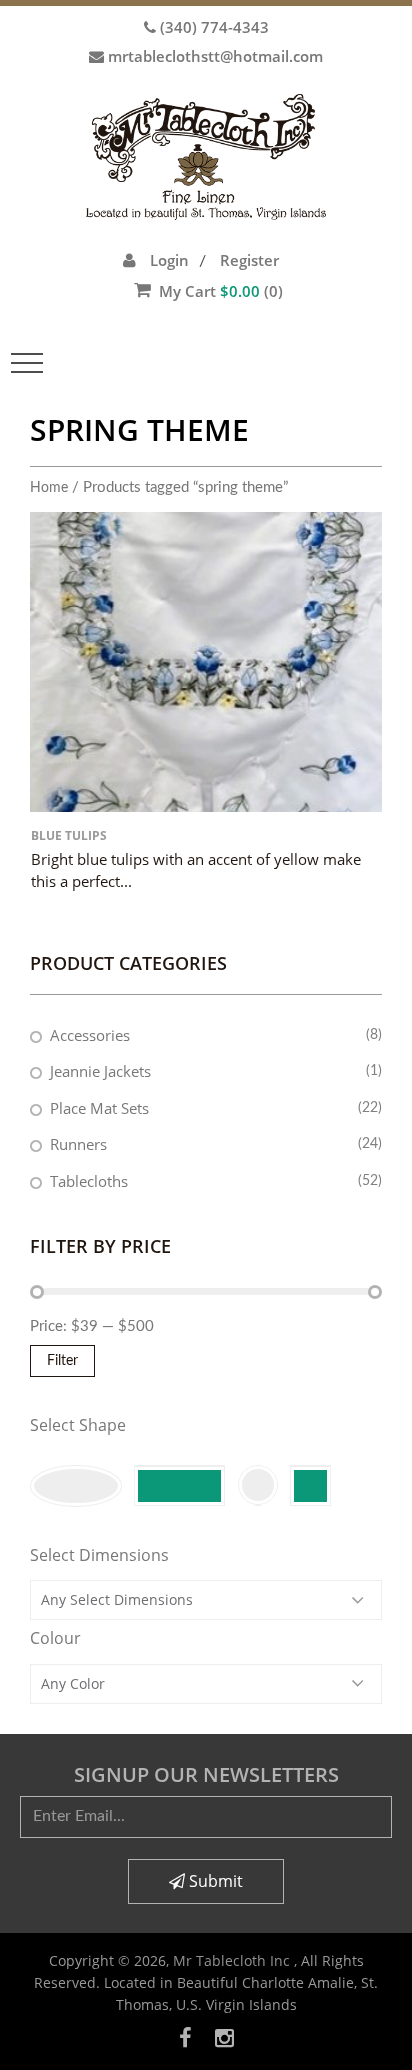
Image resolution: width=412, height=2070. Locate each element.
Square (310, 1485)
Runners (78, 1144)
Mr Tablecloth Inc (233, 1960)
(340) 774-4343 (214, 27)
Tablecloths (89, 1181)
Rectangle (179, 1485)
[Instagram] (224, 2037)
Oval (76, 1486)
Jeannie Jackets (100, 1071)
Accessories (90, 1035)
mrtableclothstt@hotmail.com (215, 56)
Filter (62, 1361)
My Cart (221, 291)
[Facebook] (185, 2037)
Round (257, 1485)
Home (49, 488)
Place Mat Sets (99, 1108)
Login (169, 260)
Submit (214, 1881)
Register (249, 260)
